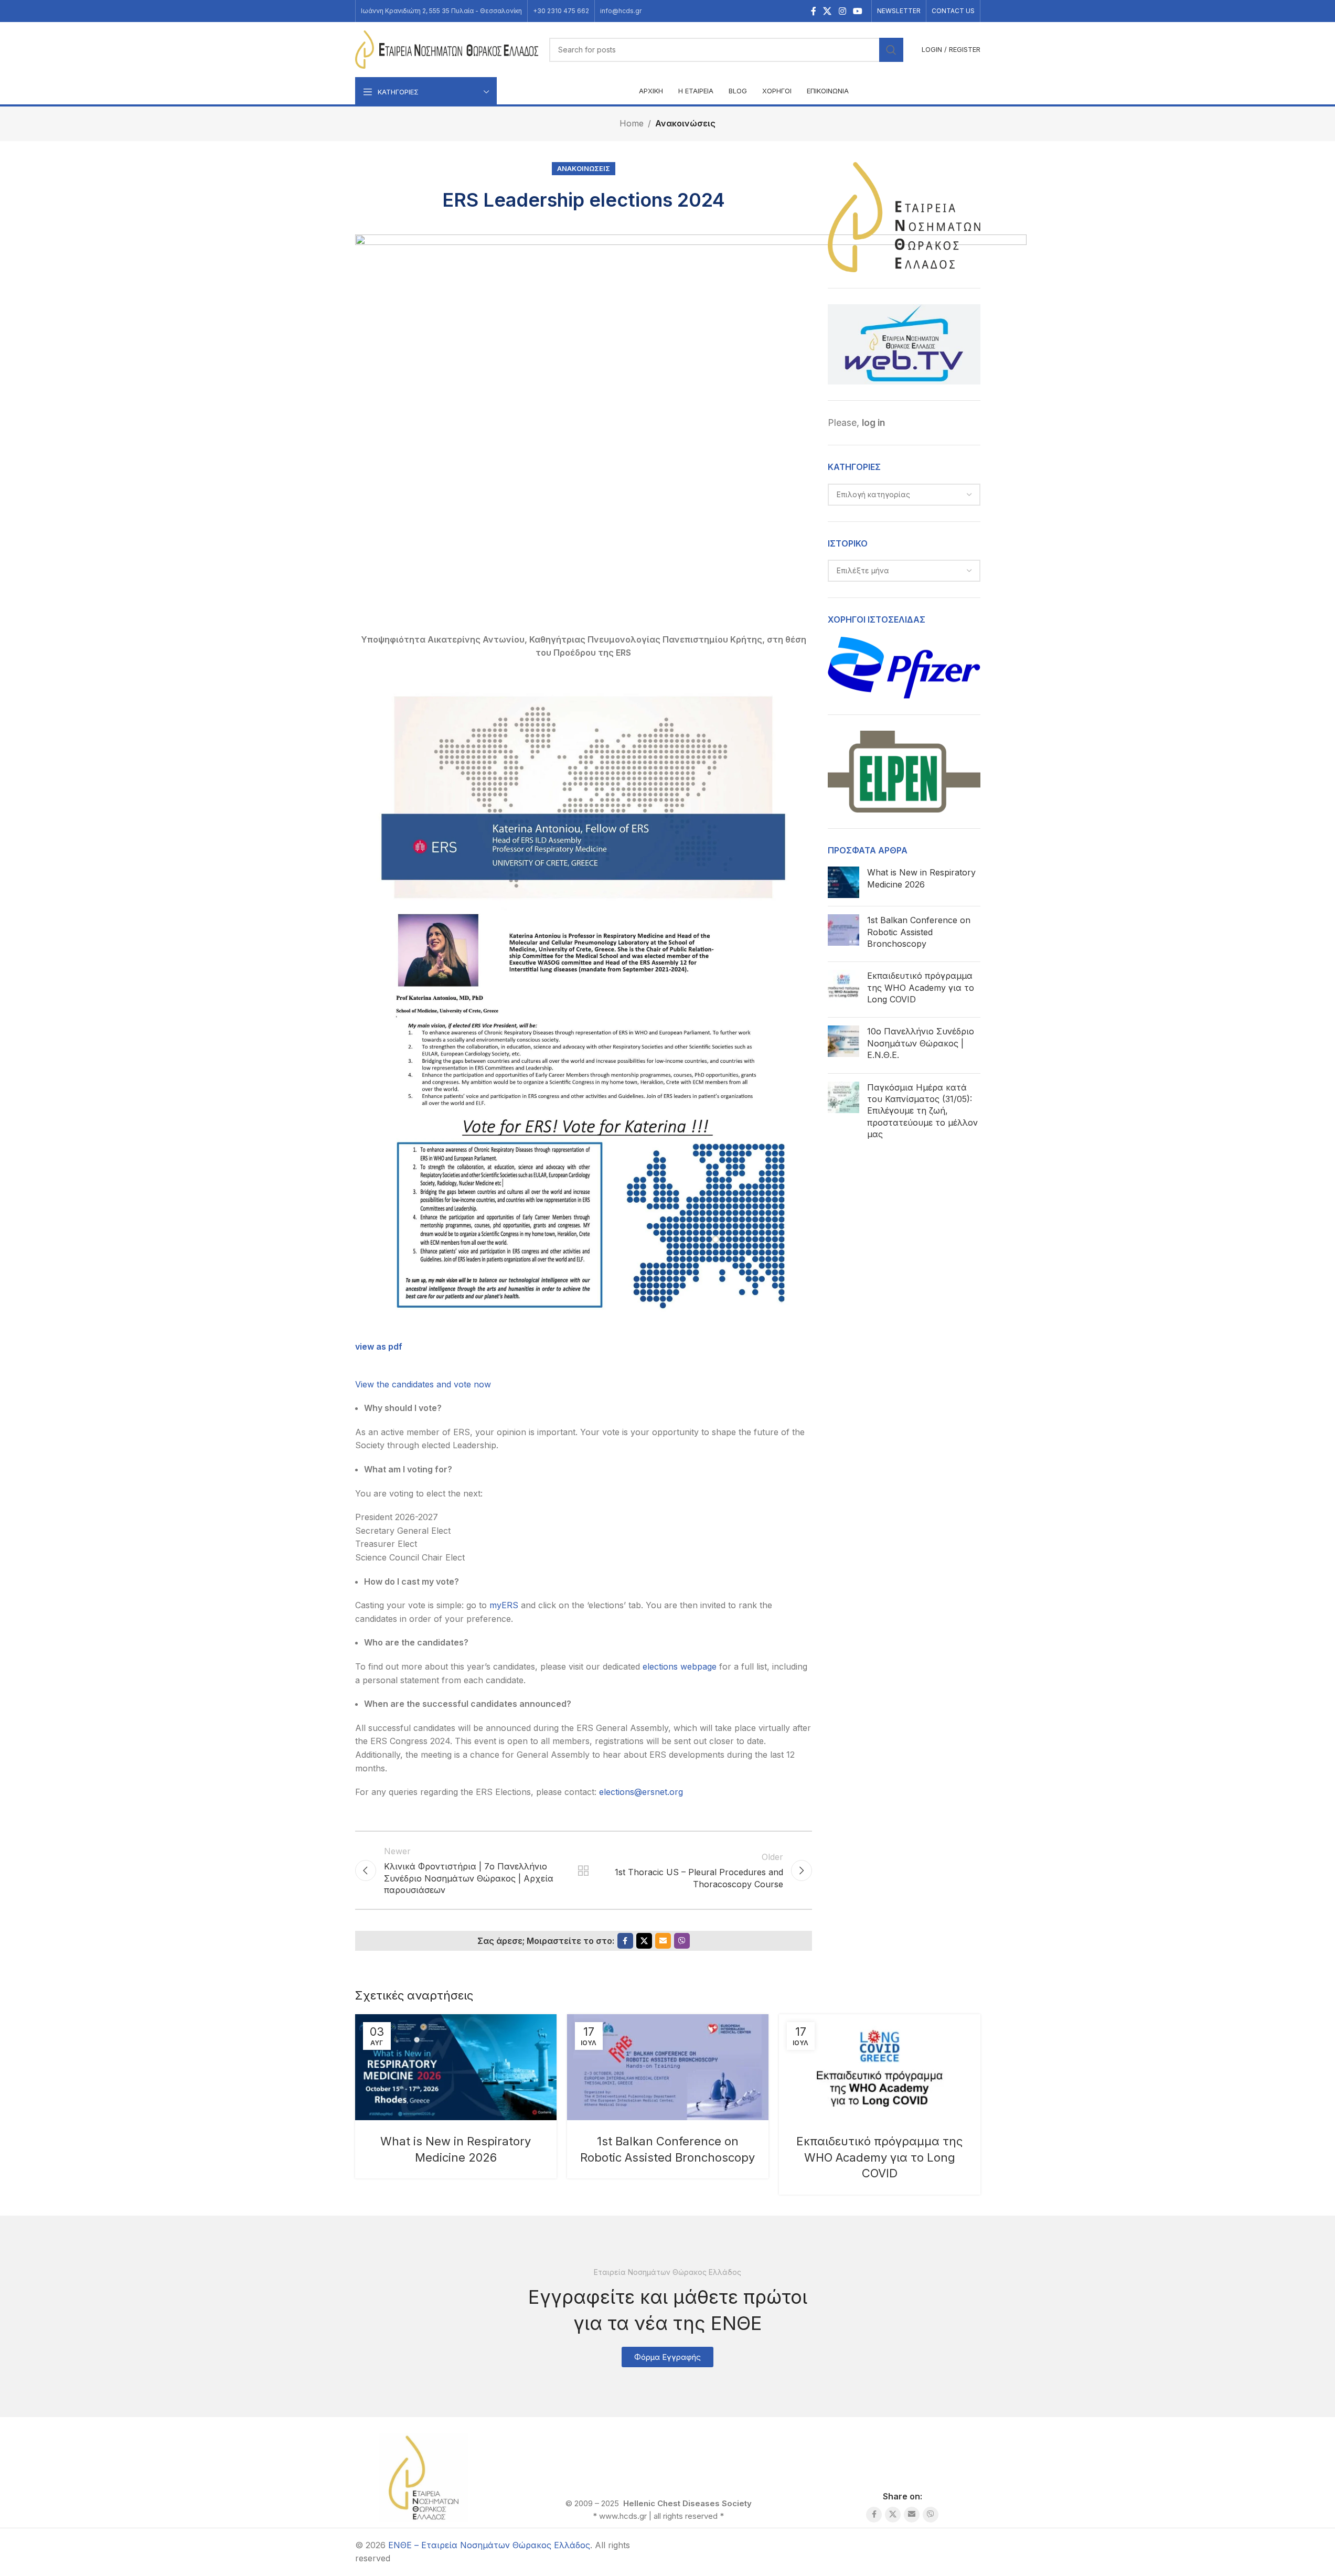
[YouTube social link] (857, 11)
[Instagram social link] (842, 11)
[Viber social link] (682, 1941)
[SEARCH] (891, 50)
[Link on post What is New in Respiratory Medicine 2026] (456, 2067)
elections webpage (680, 1666)
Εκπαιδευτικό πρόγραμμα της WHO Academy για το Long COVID (921, 987)
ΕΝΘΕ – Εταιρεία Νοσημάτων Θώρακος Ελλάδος (489, 2545)
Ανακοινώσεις (685, 123)
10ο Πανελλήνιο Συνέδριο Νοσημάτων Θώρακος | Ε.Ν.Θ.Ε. (921, 1043)
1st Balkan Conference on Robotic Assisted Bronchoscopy (919, 932)
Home (632, 123)
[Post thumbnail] (843, 882)
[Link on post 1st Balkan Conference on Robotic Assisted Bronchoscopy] (668, 2067)
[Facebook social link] (814, 11)
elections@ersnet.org (641, 1792)
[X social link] (827, 11)
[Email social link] (663, 1941)
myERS (505, 1605)
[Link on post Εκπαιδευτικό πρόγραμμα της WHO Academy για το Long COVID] (880, 2067)
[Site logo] (447, 49)
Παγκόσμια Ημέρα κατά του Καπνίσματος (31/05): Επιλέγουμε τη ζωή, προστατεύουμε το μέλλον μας (922, 1111)
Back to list (583, 1870)
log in (873, 423)
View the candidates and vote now (423, 1384)
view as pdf (379, 1346)
